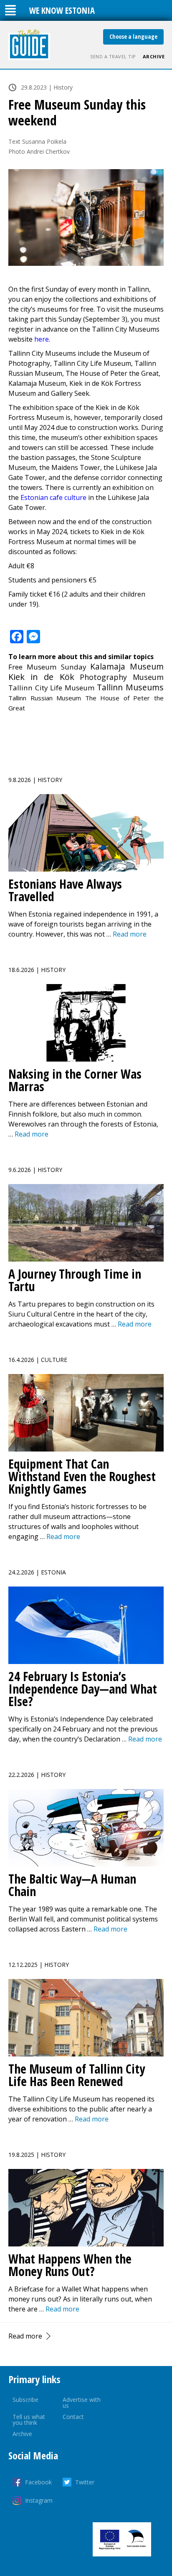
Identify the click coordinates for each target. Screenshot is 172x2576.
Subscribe (25, 2400)
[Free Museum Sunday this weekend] (86, 217)
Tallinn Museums (130, 687)
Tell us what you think (29, 2420)
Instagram (39, 2500)
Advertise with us (82, 2402)
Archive (154, 56)
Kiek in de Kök (41, 677)
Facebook (38, 2482)
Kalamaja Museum (127, 666)
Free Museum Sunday (47, 667)
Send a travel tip (113, 56)
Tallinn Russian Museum (45, 698)
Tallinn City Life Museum (52, 688)
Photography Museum (122, 677)
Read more (25, 2336)
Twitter (85, 2482)
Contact (73, 2417)
